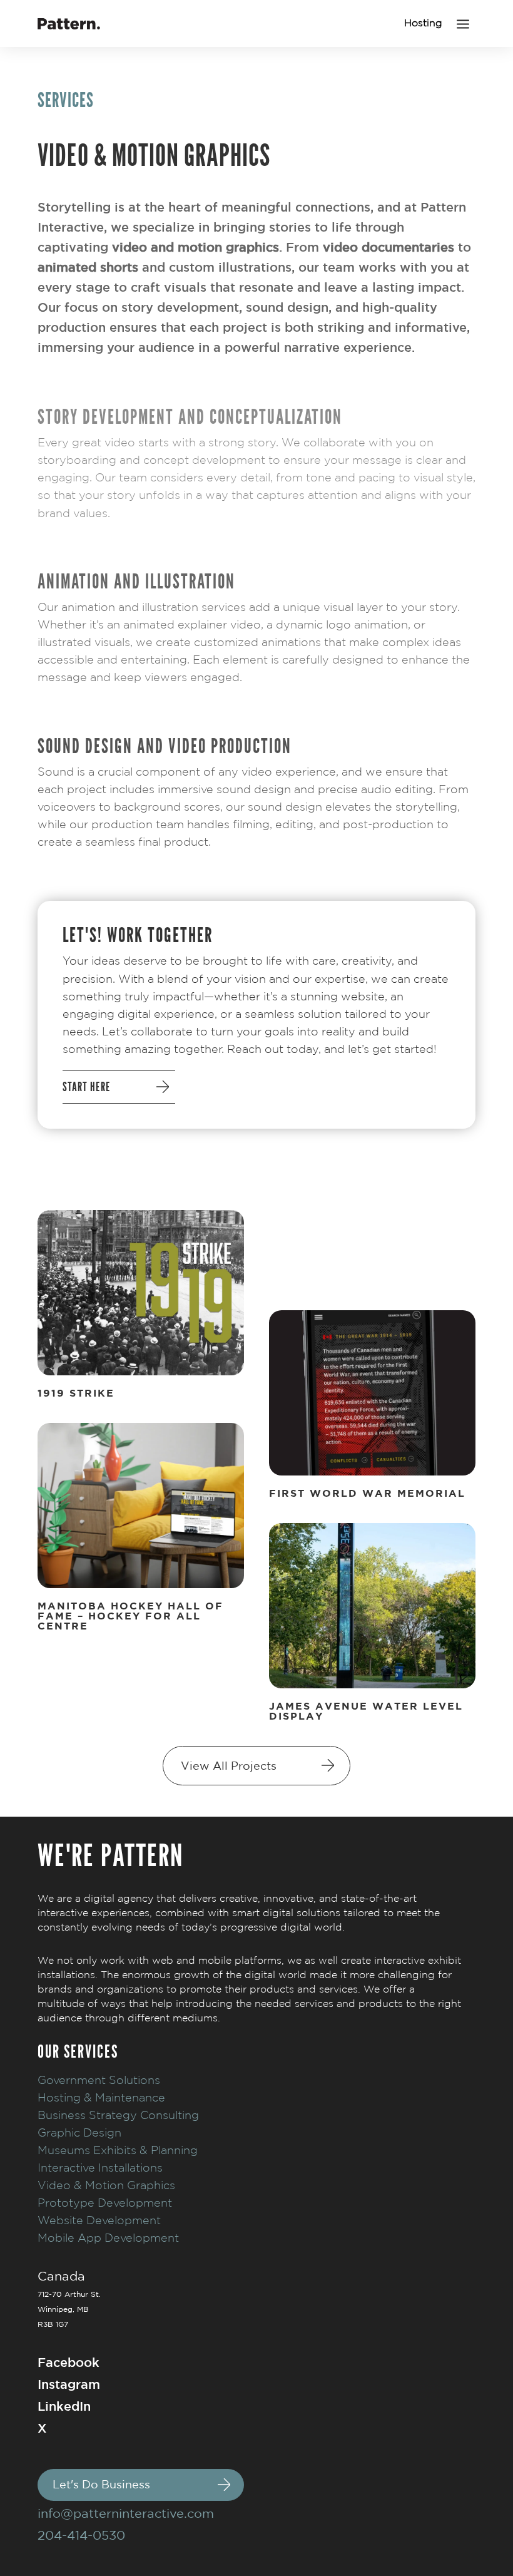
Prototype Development (105, 2203)
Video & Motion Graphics (106, 2185)
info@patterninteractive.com (126, 2513)
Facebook (69, 2362)
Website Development (99, 2220)
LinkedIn (64, 2406)
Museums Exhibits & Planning (118, 2150)
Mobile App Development (108, 2238)
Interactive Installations (100, 2168)
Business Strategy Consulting (118, 2115)
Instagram (69, 2384)
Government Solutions (99, 2080)
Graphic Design (79, 2132)
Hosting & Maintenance (101, 2097)
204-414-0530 (81, 2535)
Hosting (423, 23)
